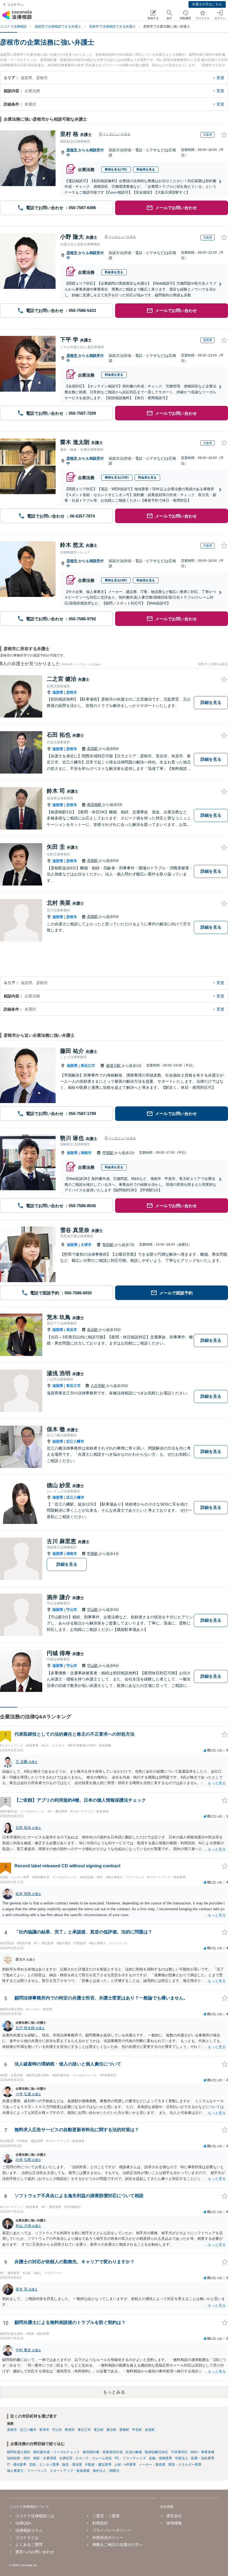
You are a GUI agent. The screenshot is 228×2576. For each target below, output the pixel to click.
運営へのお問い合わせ (35, 2552)
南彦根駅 (95, 805)
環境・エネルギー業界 (185, 2465)
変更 (220, 78)
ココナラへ (15, 5)
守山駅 (93, 1610)
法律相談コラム (29, 2530)
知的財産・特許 (19, 2458)
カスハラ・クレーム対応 (94, 2458)
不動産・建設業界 (98, 2465)
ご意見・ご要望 (106, 2516)
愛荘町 (111, 2430)
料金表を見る (146, 169)
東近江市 (88, 1066)
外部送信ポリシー (108, 2538)
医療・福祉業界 (203, 2458)
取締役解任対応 (157, 2452)
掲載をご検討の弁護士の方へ (118, 2545)
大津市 (86, 1245)
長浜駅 (93, 1330)
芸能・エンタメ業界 (44, 2465)
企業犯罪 (66, 2458)
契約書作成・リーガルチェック (56, 2452)
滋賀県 (58, 692)
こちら (96, 664)
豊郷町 (124, 2430)
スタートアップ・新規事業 (70, 2471)
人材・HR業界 (125, 2465)
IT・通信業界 (17, 2465)
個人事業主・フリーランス (27, 2471)
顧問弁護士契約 (19, 2452)
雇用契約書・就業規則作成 (103, 2452)
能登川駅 (114, 1066)
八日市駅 (98, 1386)
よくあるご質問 (29, 2545)
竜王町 (99, 2430)
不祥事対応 (179, 2452)
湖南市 (86, 1153)
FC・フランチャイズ (130, 2458)
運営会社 (174, 2516)
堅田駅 (109, 1245)
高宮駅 (93, 749)
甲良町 (137, 2430)
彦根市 (72, 150)
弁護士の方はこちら (207, 4)
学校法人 (182, 2458)
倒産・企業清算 (45, 2458)
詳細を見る (211, 702)
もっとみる (114, 2392)
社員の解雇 (134, 2452)
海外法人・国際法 (106, 2471)
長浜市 (72, 1330)
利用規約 (100, 2523)
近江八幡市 (75, 1441)
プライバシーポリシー (112, 2530)
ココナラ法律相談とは (35, 2516)
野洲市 (70, 2430)
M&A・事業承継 (202, 2452)
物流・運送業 (72, 2465)
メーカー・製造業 (152, 2465)
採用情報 (174, 2523)
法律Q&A (23, 2523)
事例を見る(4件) (116, 580)
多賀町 (150, 2430)
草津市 (44, 2430)
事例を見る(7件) (116, 169)
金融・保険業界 (160, 2458)
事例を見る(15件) (117, 477)
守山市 (72, 1610)
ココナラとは (27, 2538)
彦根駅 (93, 861)
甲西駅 (109, 1153)
